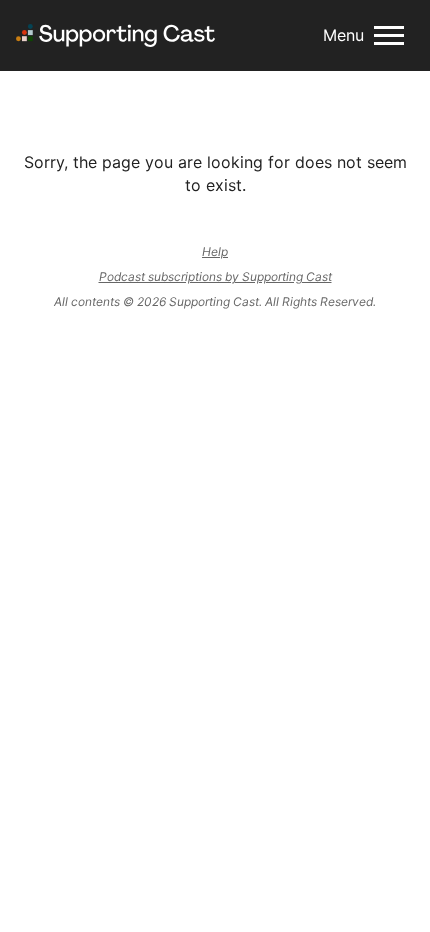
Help (215, 251)
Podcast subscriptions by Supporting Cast (215, 276)
